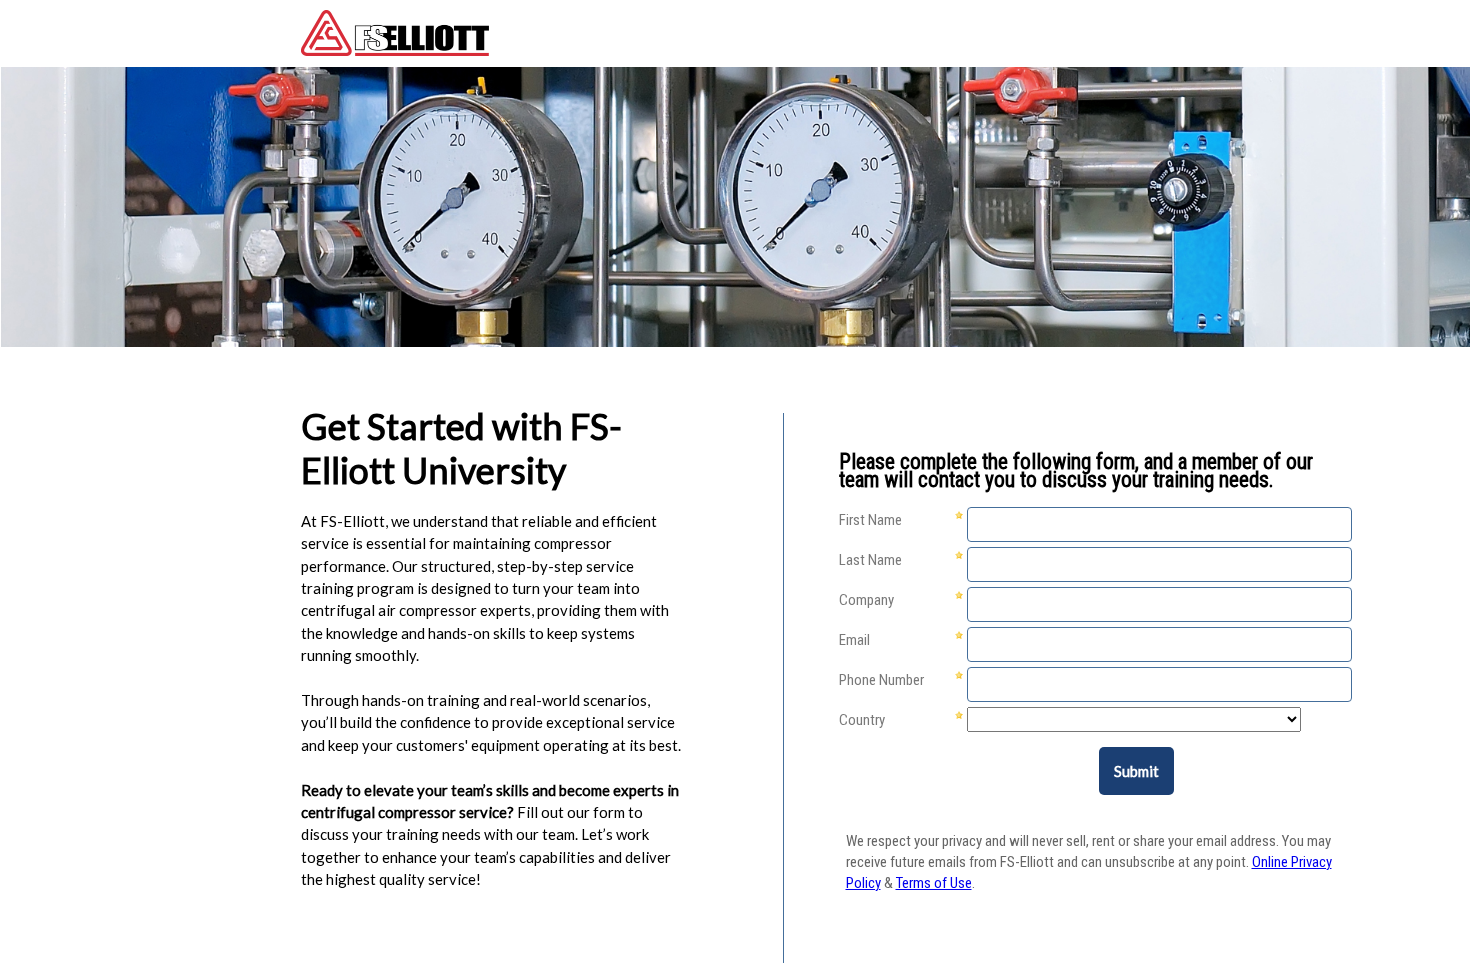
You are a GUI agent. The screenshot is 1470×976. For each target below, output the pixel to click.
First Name (870, 520)
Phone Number (881, 680)
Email (854, 640)
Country (862, 720)
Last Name (870, 560)
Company (866, 600)
